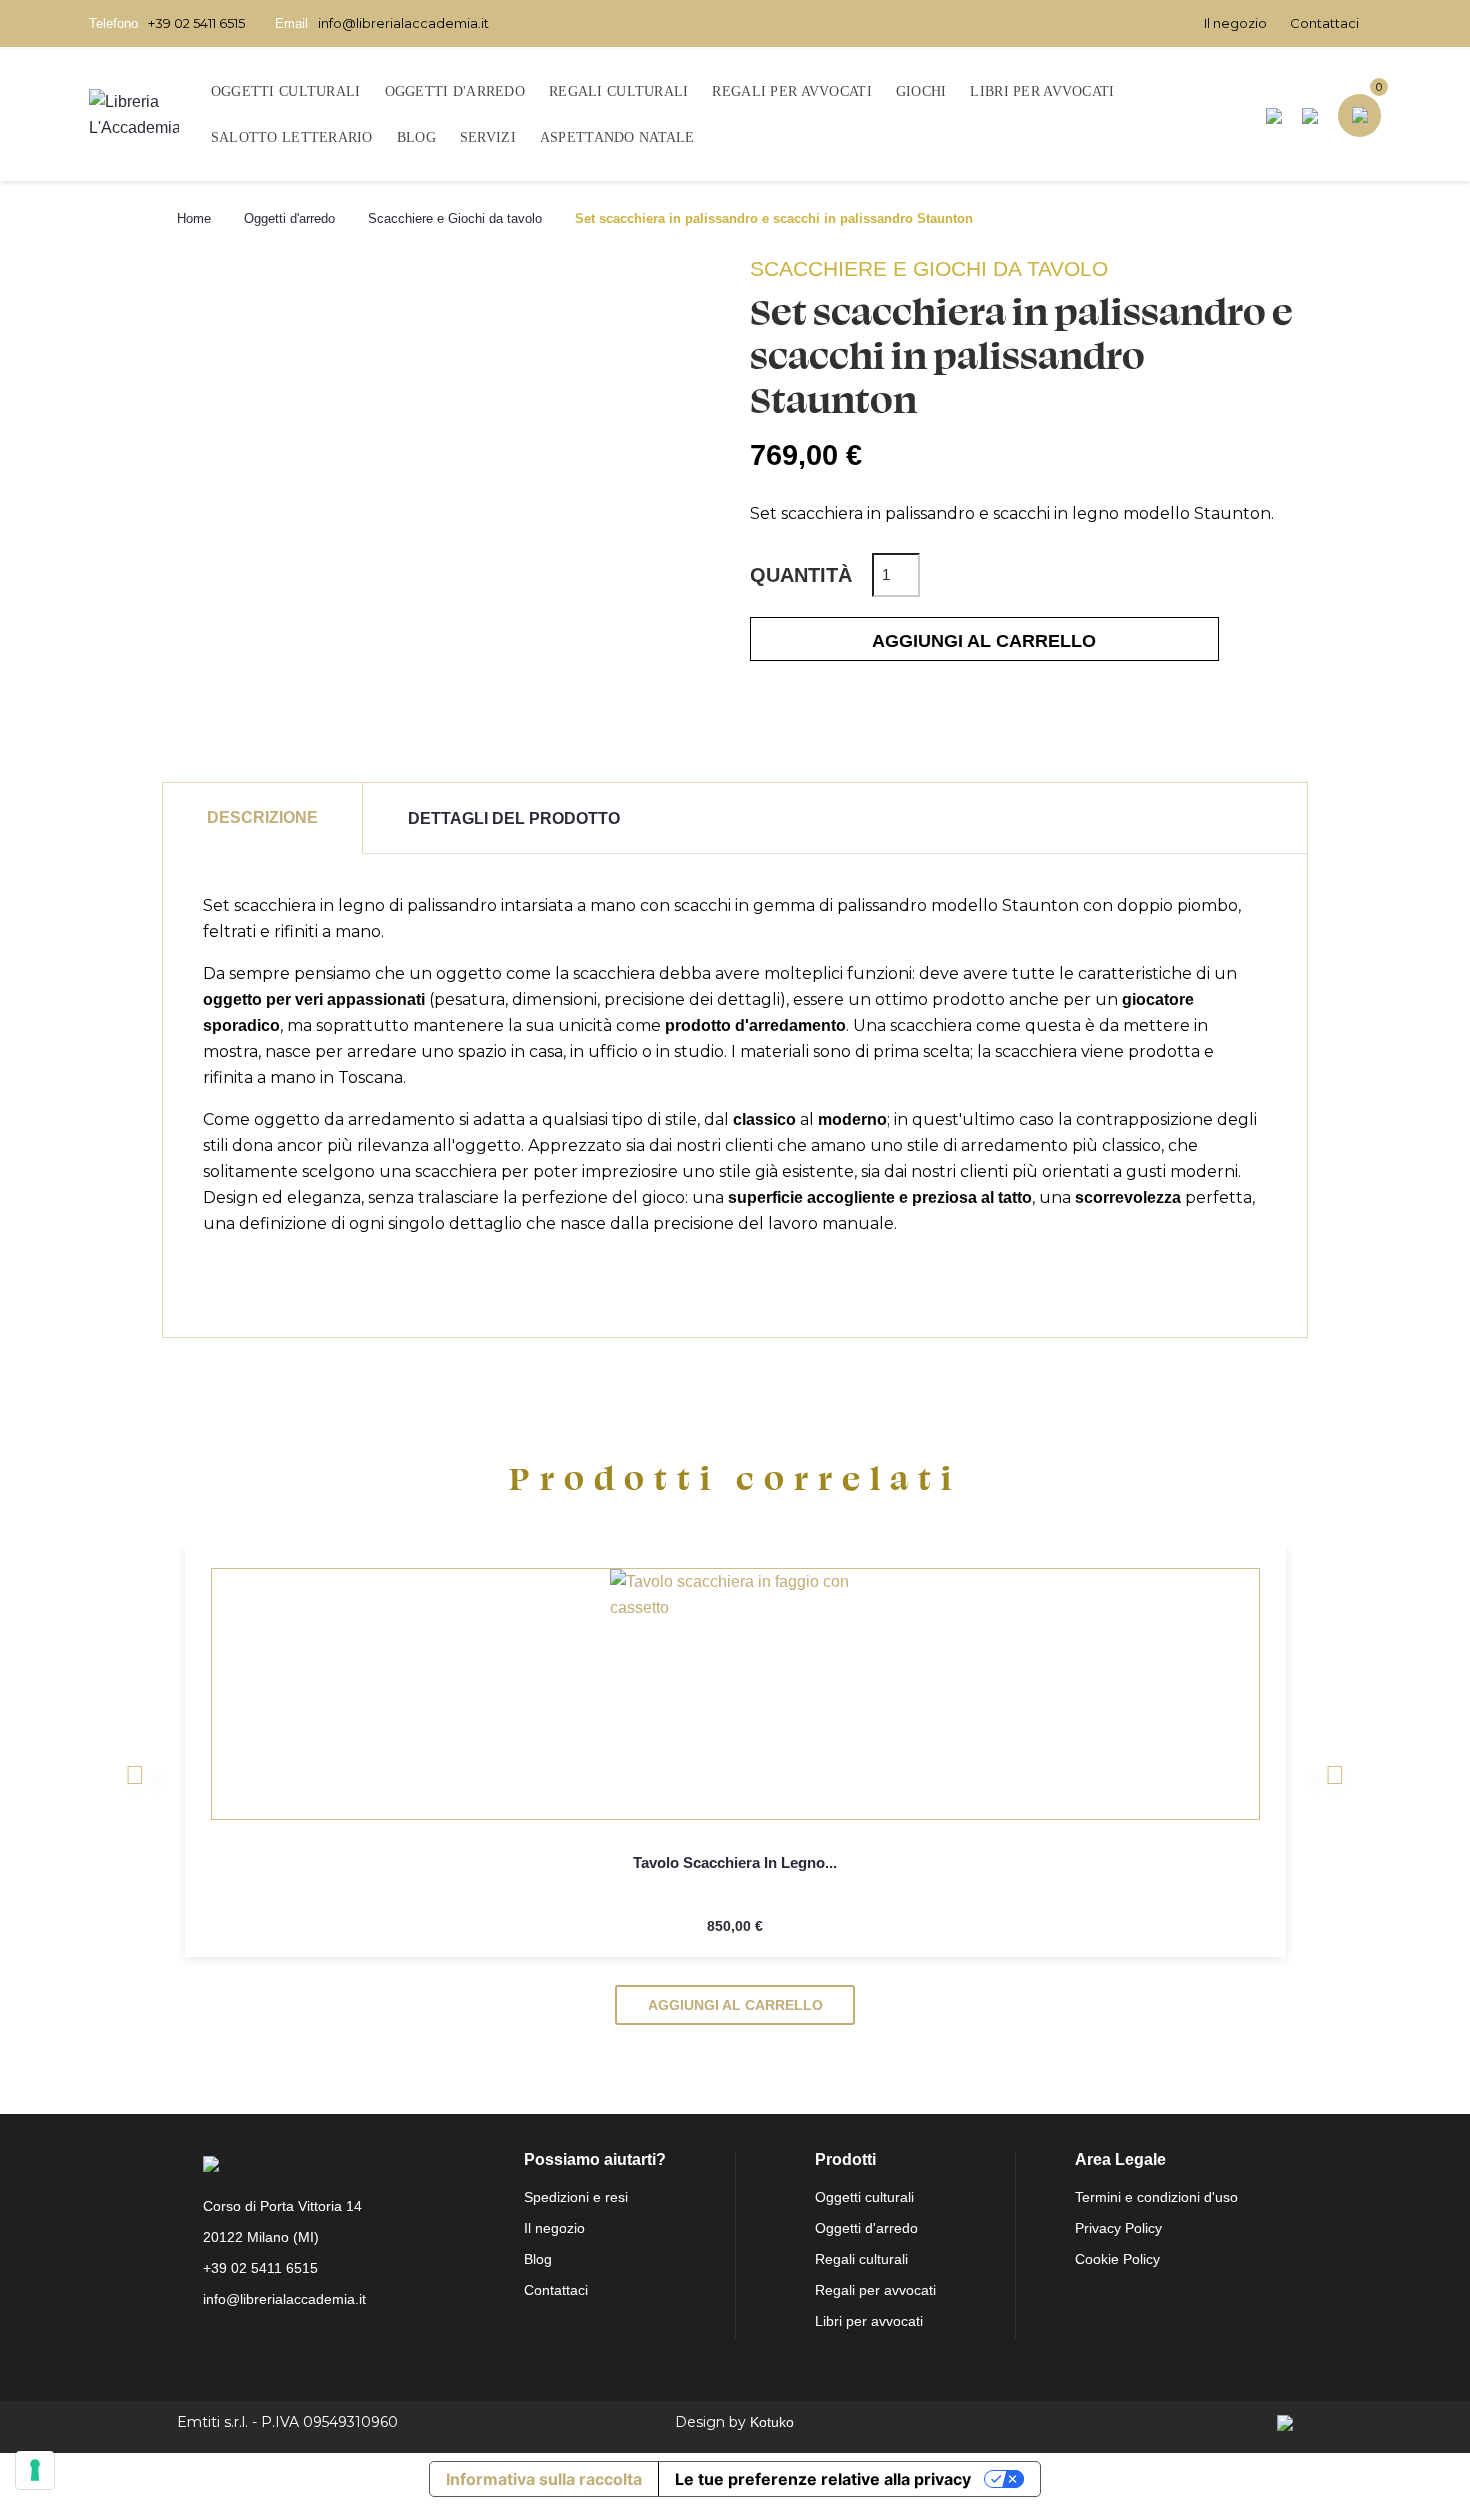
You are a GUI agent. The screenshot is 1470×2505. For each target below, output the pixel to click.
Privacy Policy (1118, 2228)
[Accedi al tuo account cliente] (1310, 115)
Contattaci (1324, 23)
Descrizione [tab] (262, 817)
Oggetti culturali (864, 2197)
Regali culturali (861, 2259)
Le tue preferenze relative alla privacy (823, 2479)
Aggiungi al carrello (984, 641)
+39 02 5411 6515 (196, 23)
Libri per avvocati (869, 2321)
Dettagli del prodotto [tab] (514, 818)
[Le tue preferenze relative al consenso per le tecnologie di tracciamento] (35, 2470)
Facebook (225, 2347)
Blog (538, 2259)
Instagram (269, 2347)
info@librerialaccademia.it (403, 23)
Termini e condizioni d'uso (1156, 2197)
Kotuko (772, 2422)
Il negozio (1235, 23)
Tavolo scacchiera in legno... (735, 1862)
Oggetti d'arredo (866, 2228)
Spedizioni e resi (576, 2197)
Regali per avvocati (875, 2290)
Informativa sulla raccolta (544, 2479)
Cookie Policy (1117, 2259)
